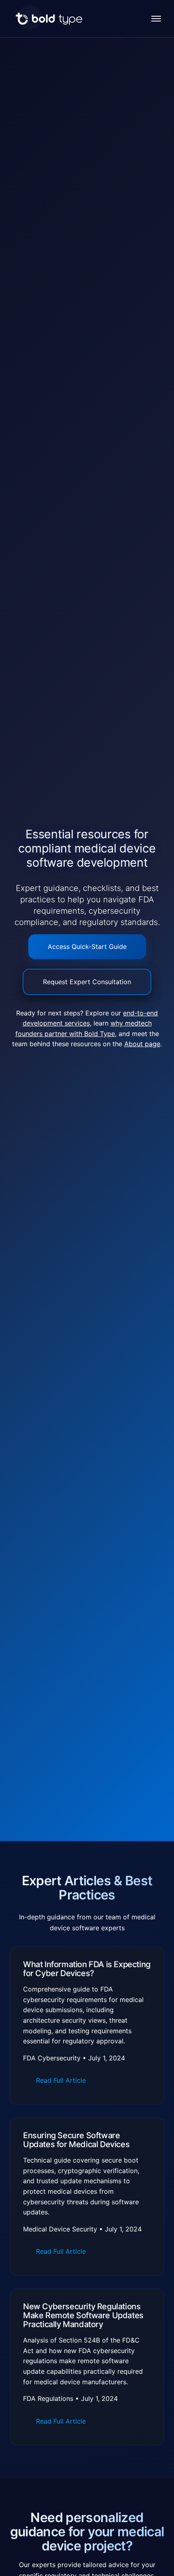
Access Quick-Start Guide (87, 946)
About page (142, 1044)
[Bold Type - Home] (49, 19)
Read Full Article (61, 2080)
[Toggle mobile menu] (158, 19)
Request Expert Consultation (87, 982)
